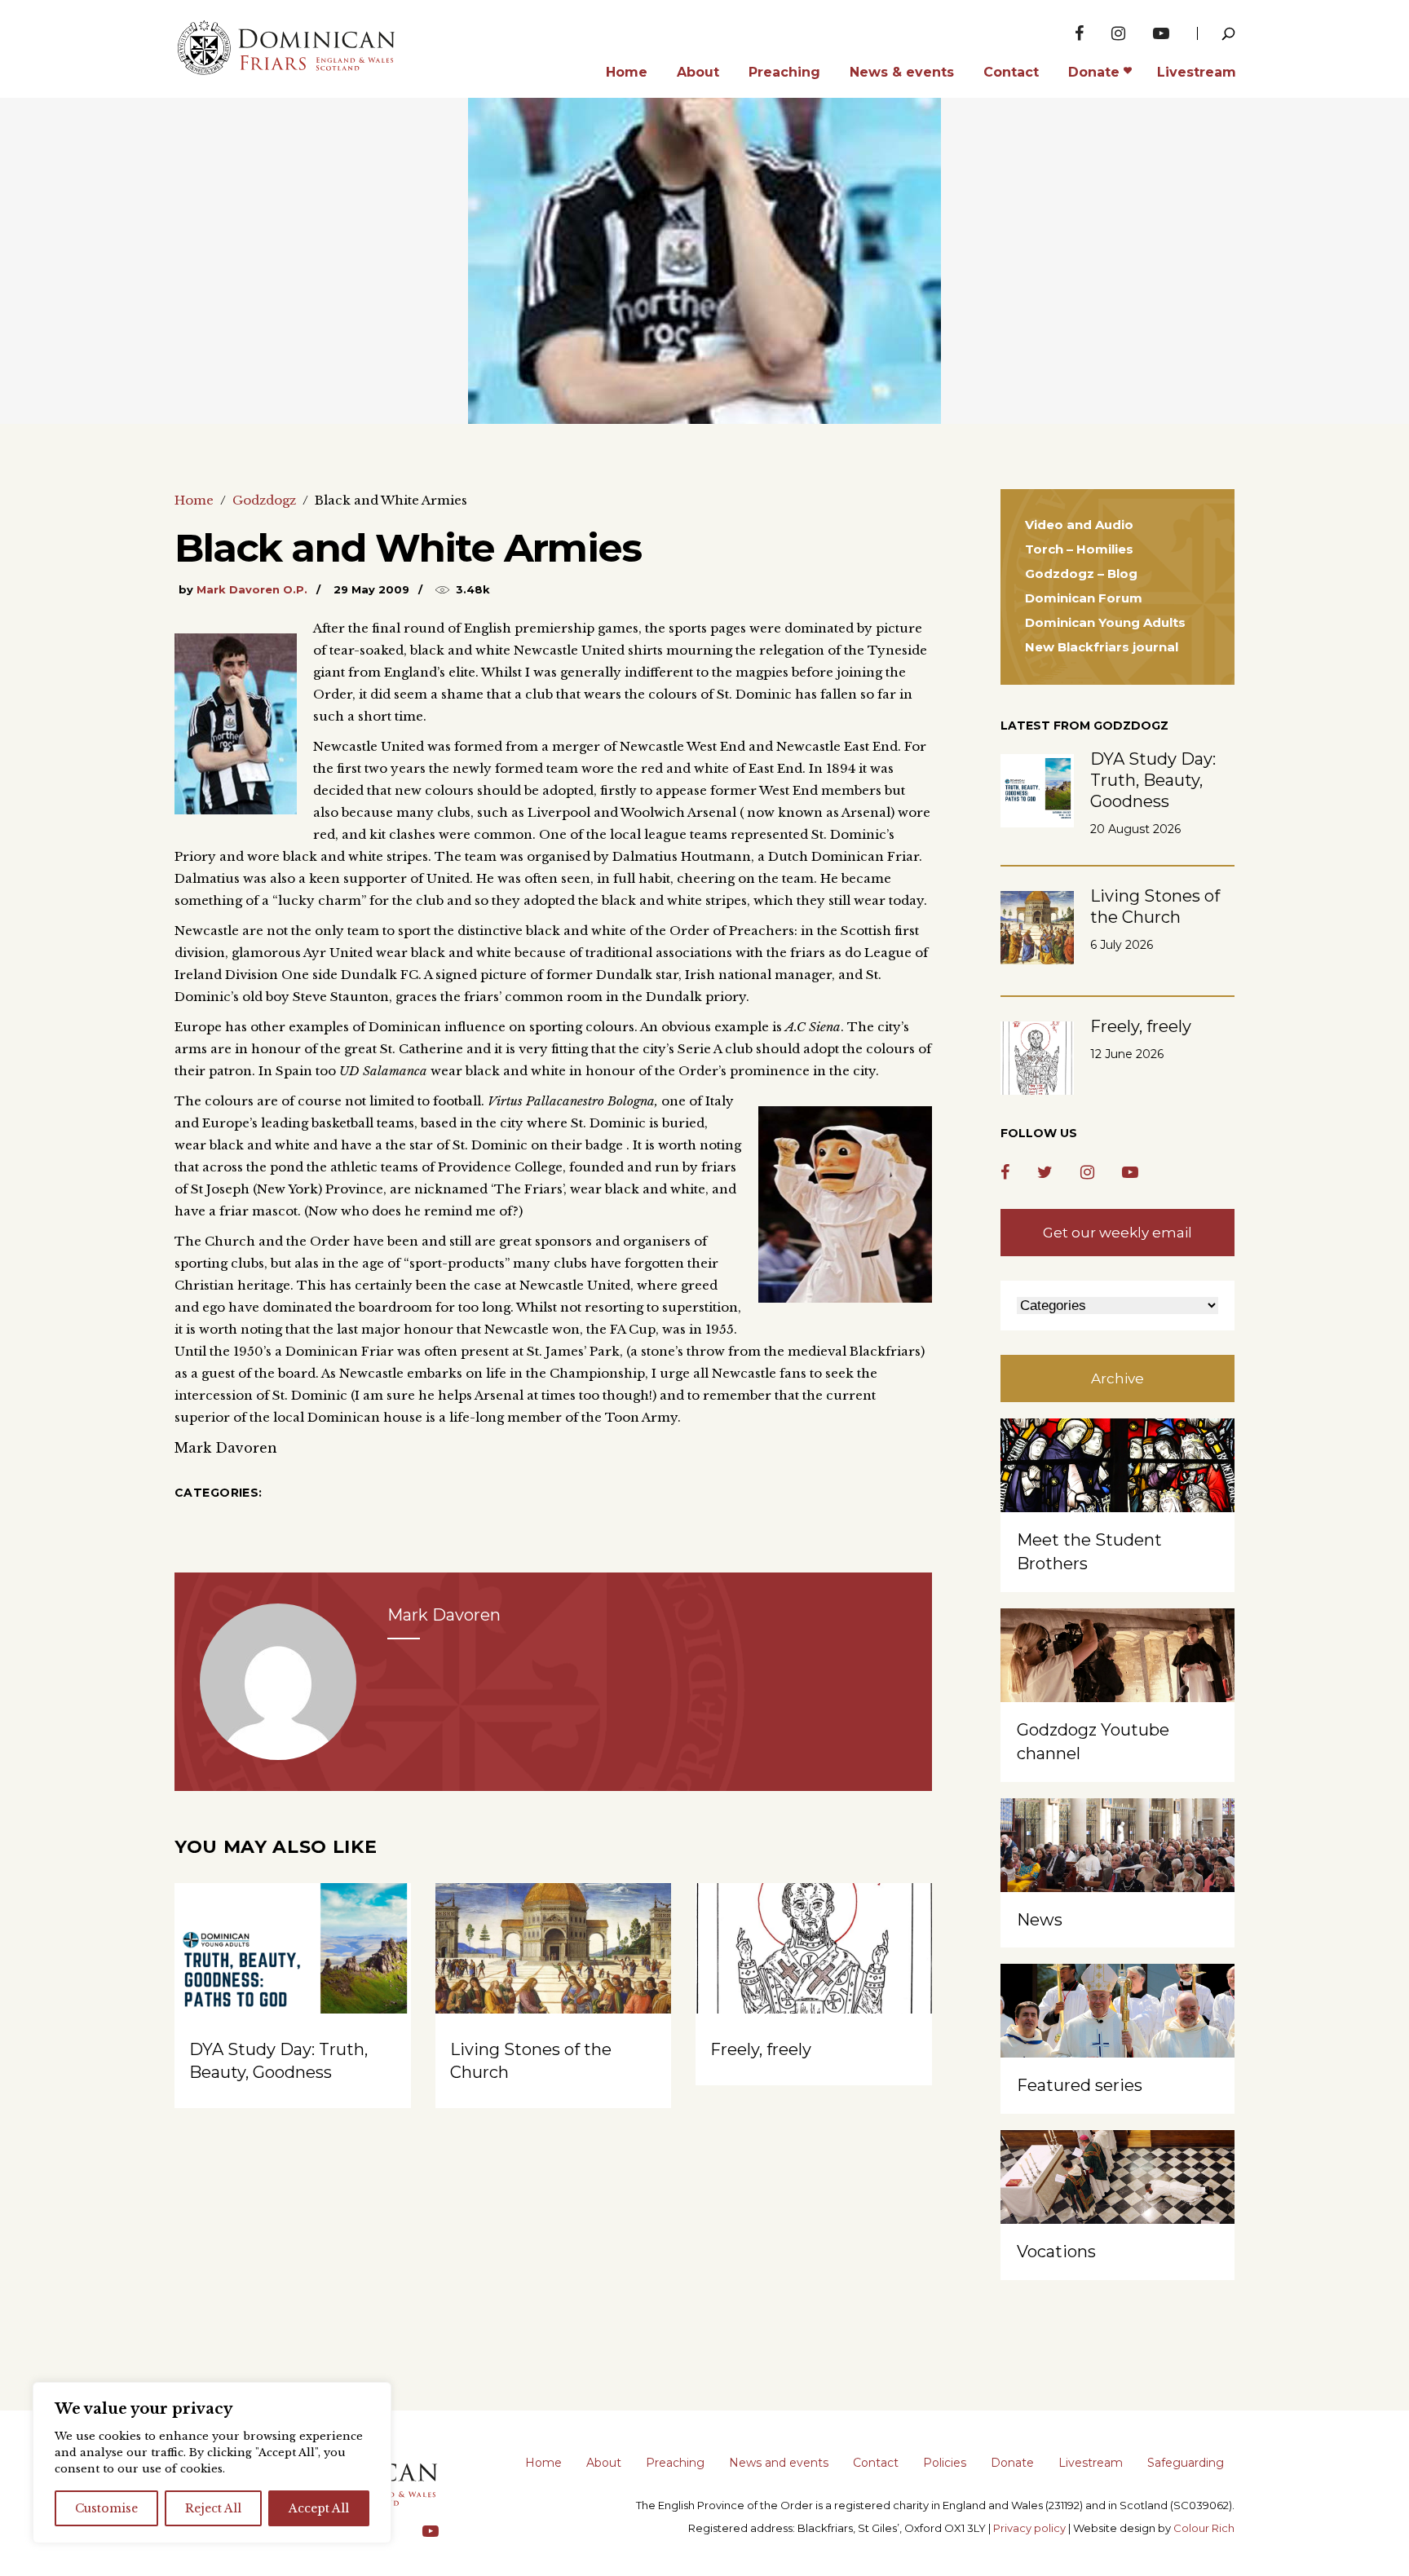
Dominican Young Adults (1105, 622)
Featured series (1080, 2085)
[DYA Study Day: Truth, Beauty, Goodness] (293, 1972)
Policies (945, 2463)
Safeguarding (1186, 2463)
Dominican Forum (1084, 598)
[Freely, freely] (814, 1972)
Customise (106, 2508)
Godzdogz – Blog (1081, 573)
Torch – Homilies (1079, 549)
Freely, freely (761, 2049)
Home (194, 500)
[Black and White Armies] (278, 1682)
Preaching (675, 2463)
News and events (779, 2463)
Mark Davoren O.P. (252, 589)
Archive (1117, 1378)
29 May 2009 (371, 589)
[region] (212, 2463)
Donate (1012, 2463)
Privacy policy (1029, 2528)
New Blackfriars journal (1102, 647)
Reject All (213, 2508)
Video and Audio (1079, 525)
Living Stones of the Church (1155, 906)
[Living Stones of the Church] (554, 1972)
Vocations (1056, 2252)
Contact (876, 2463)
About (604, 2463)
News (1040, 1920)
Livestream (1091, 2463)
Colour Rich (1204, 2528)
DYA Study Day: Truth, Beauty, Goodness (1153, 780)
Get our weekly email (1117, 1233)
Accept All (319, 2508)
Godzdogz (264, 500)
